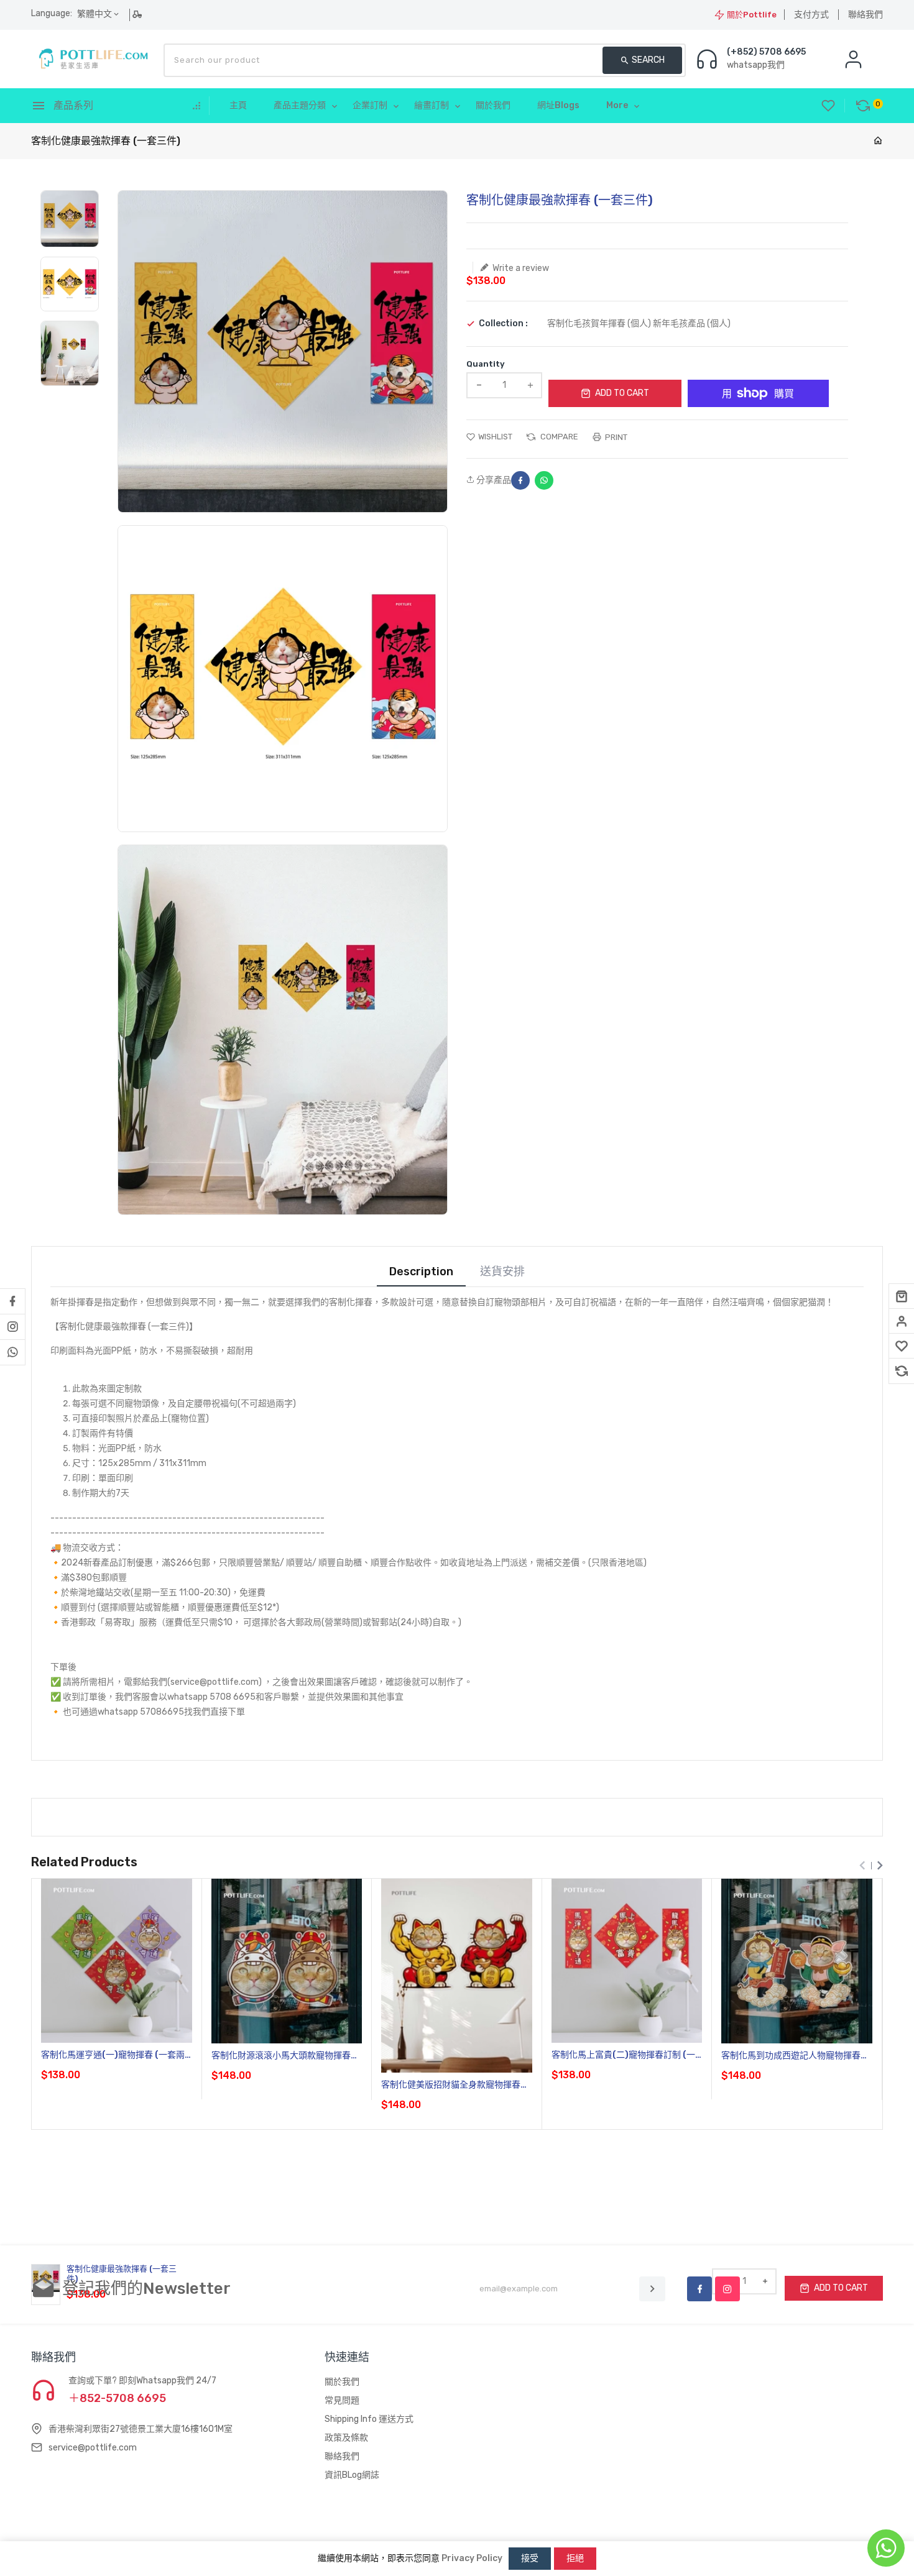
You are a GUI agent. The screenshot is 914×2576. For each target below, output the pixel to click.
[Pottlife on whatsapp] (12, 1352)
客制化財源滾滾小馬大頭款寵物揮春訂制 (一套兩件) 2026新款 (285, 2056)
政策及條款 (346, 2438)
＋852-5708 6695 (117, 2398)
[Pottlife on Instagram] (12, 1327)
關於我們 (342, 2382)
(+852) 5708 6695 (766, 52)
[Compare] (902, 1371)
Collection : (503, 324)
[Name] (652, 2289)
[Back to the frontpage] (878, 141)
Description (421, 1272)
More (617, 105)
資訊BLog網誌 (352, 2475)
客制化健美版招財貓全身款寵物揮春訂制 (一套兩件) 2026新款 (455, 2085)
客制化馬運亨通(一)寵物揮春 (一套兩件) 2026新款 (113, 2056)
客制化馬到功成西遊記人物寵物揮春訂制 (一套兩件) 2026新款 (795, 2056)
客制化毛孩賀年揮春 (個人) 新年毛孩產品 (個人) (639, 323)
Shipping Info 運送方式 (369, 2419)
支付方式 (811, 15)
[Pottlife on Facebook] (12, 1301)
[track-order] (138, 14)
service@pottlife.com (93, 2448)
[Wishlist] (902, 1346)
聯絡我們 (866, 15)
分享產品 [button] (493, 480)
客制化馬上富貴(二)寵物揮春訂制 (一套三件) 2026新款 (623, 2056)
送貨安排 (502, 1272)
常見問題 (342, 2400)
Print (615, 437)
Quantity (486, 364)
